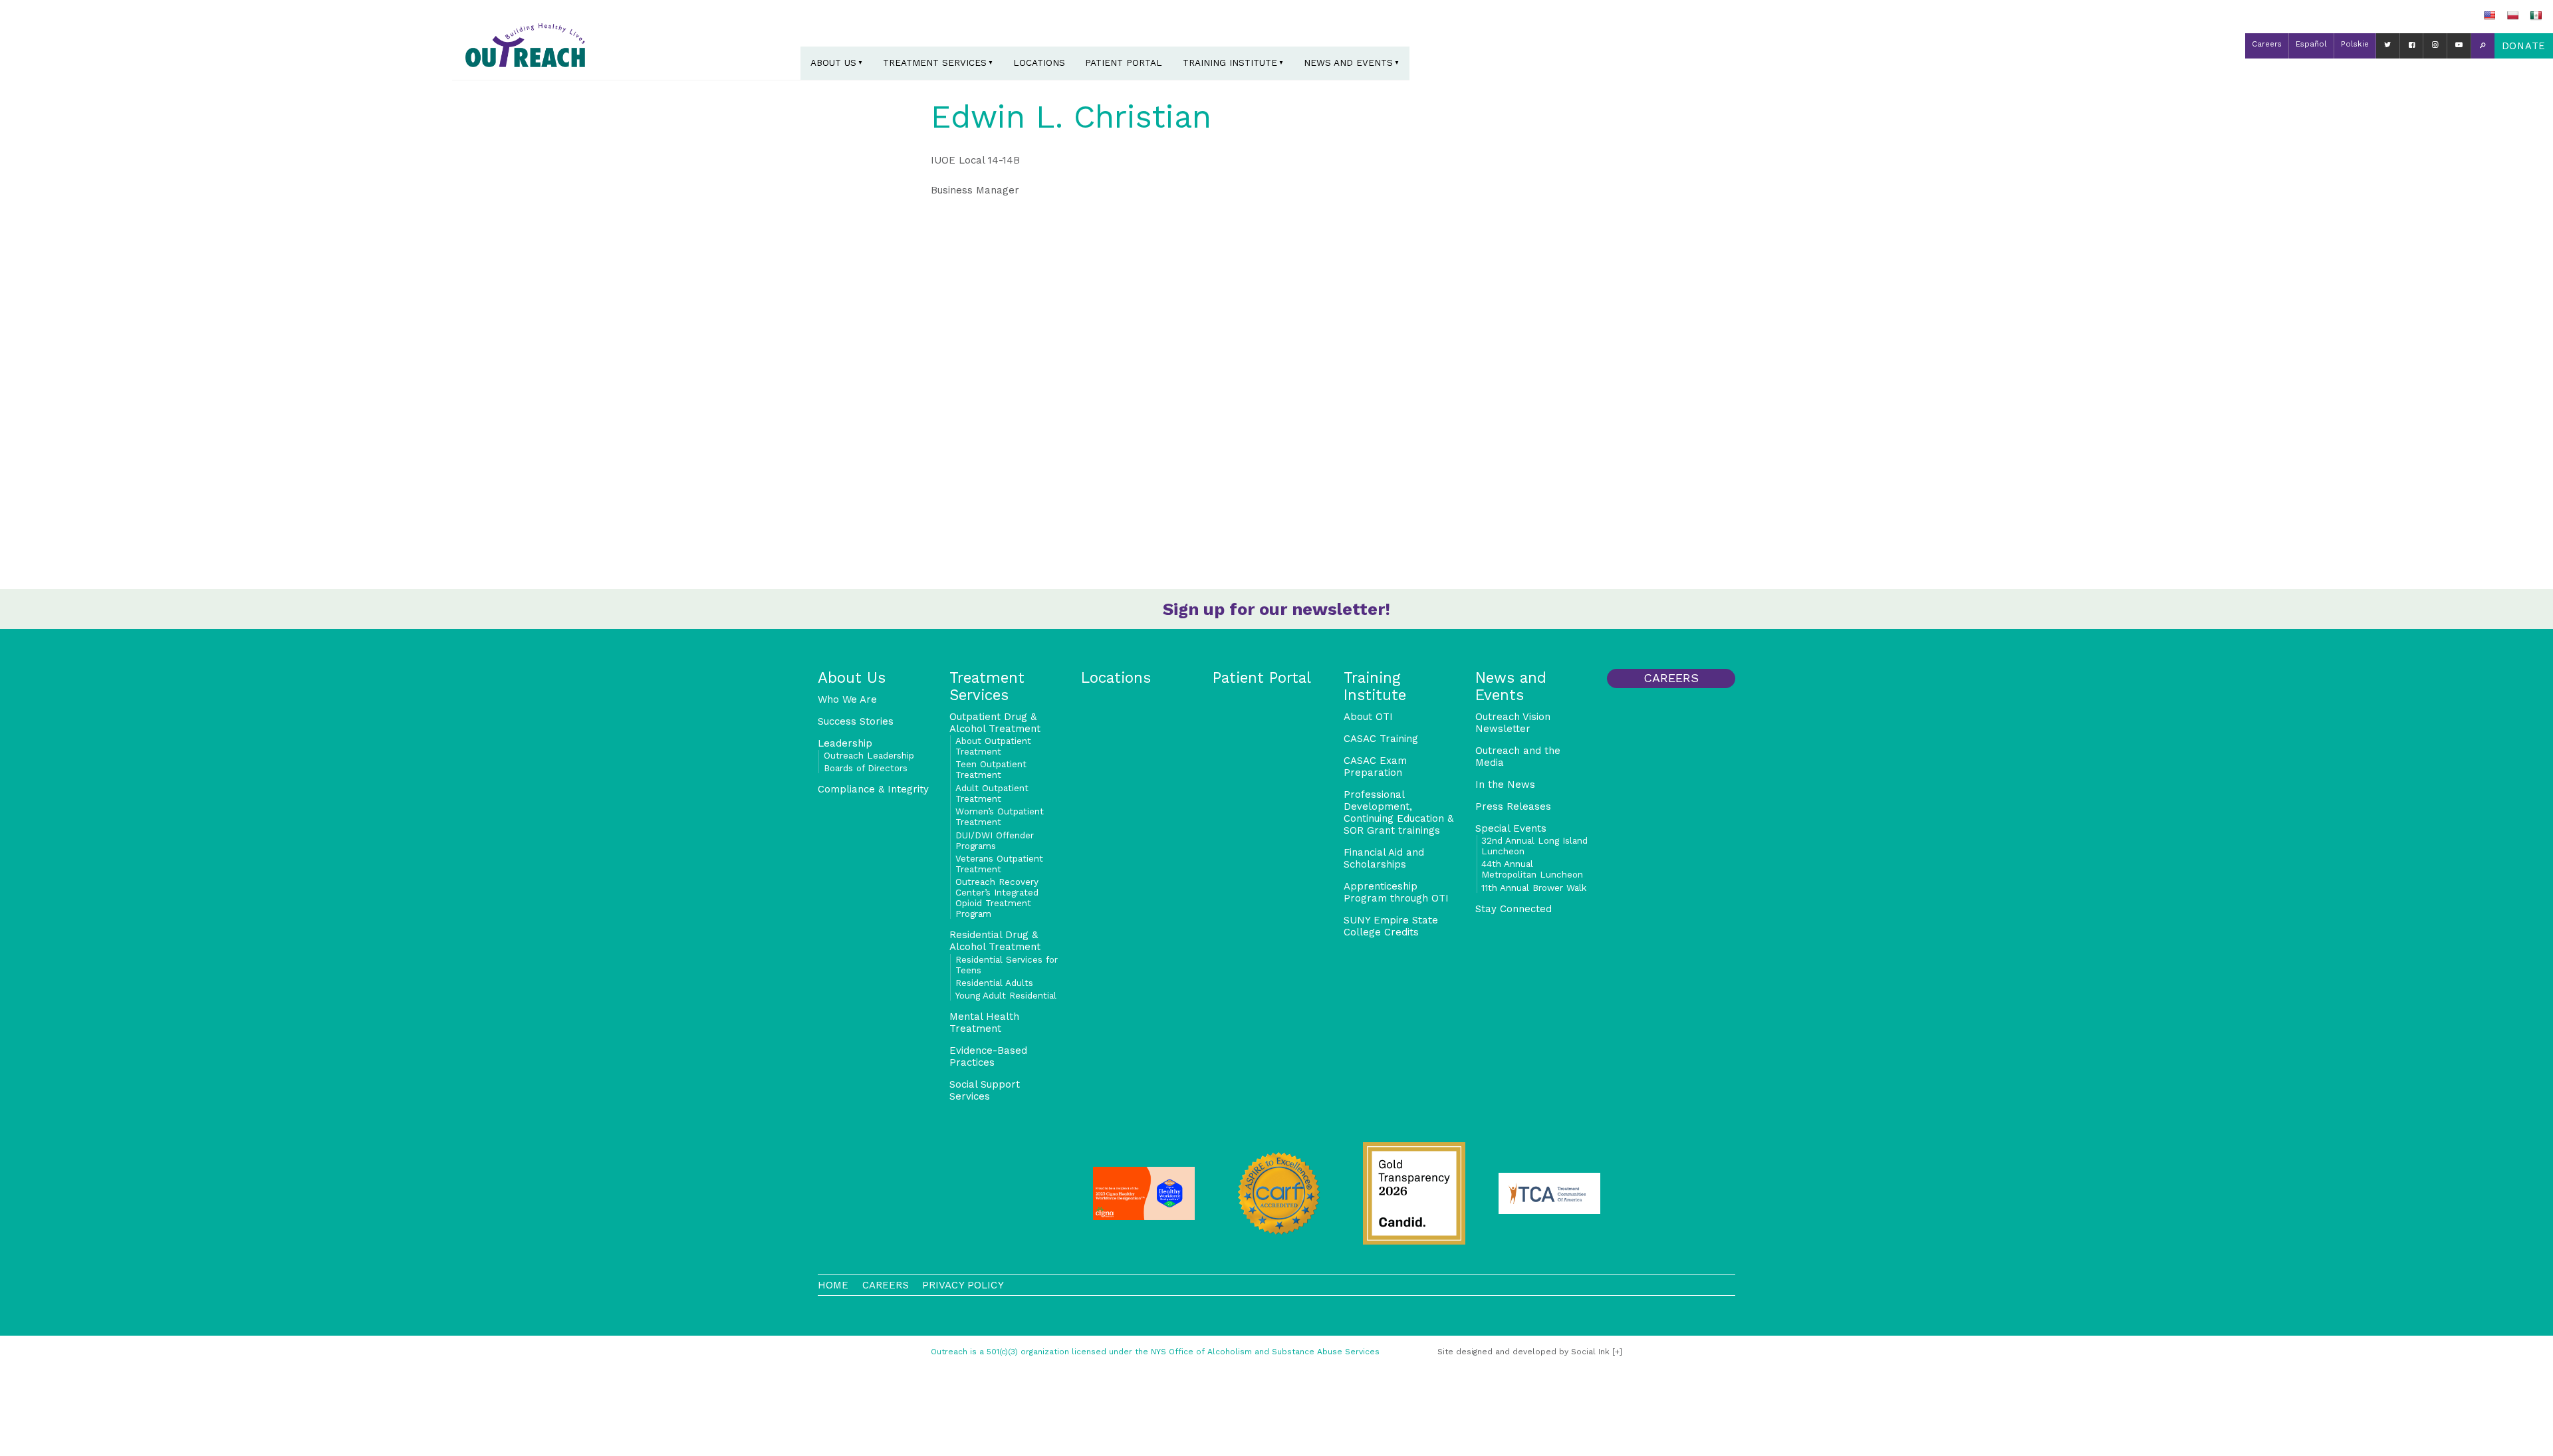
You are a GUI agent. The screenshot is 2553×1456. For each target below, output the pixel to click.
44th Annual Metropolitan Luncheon (1532, 869)
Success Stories (856, 721)
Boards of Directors (866, 768)
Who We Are (847, 699)
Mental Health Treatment (984, 1023)
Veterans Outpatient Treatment (999, 864)
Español (2311, 44)
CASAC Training (1381, 739)
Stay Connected (1514, 909)
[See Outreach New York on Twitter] (2388, 46)
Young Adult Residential (1006, 995)
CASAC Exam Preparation (1375, 767)
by (1523, 1352)
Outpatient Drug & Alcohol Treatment (995, 723)
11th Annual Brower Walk (1534, 888)
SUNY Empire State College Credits (1391, 926)
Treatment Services (935, 62)
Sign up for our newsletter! (1276, 609)
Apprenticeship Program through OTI (1396, 892)
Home (833, 1285)
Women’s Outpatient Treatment (1000, 816)
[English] (2489, 15)
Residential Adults (994, 983)
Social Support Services (985, 1090)
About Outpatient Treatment (993, 746)
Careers (2267, 44)
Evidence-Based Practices (988, 1056)
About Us (833, 62)
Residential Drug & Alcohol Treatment (995, 941)
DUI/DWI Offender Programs (995, 840)
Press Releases (1513, 806)
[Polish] (2512, 15)
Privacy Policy (963, 1285)
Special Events (1511, 828)
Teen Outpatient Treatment (991, 769)
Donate (2524, 46)
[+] (1617, 1352)
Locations (1039, 62)
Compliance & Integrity (873, 789)
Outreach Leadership (869, 755)
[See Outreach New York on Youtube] (2459, 46)
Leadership (845, 743)
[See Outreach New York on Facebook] (2412, 46)
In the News (1505, 785)
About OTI (1368, 717)
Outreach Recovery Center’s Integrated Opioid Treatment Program (997, 898)
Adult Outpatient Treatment (992, 793)
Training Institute (1230, 62)
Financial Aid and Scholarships (1384, 858)
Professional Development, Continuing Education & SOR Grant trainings (1398, 812)
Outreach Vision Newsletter (1513, 723)
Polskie (2355, 44)
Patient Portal (1124, 62)
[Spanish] (2536, 15)
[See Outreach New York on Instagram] (2435, 46)
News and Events (1348, 62)
